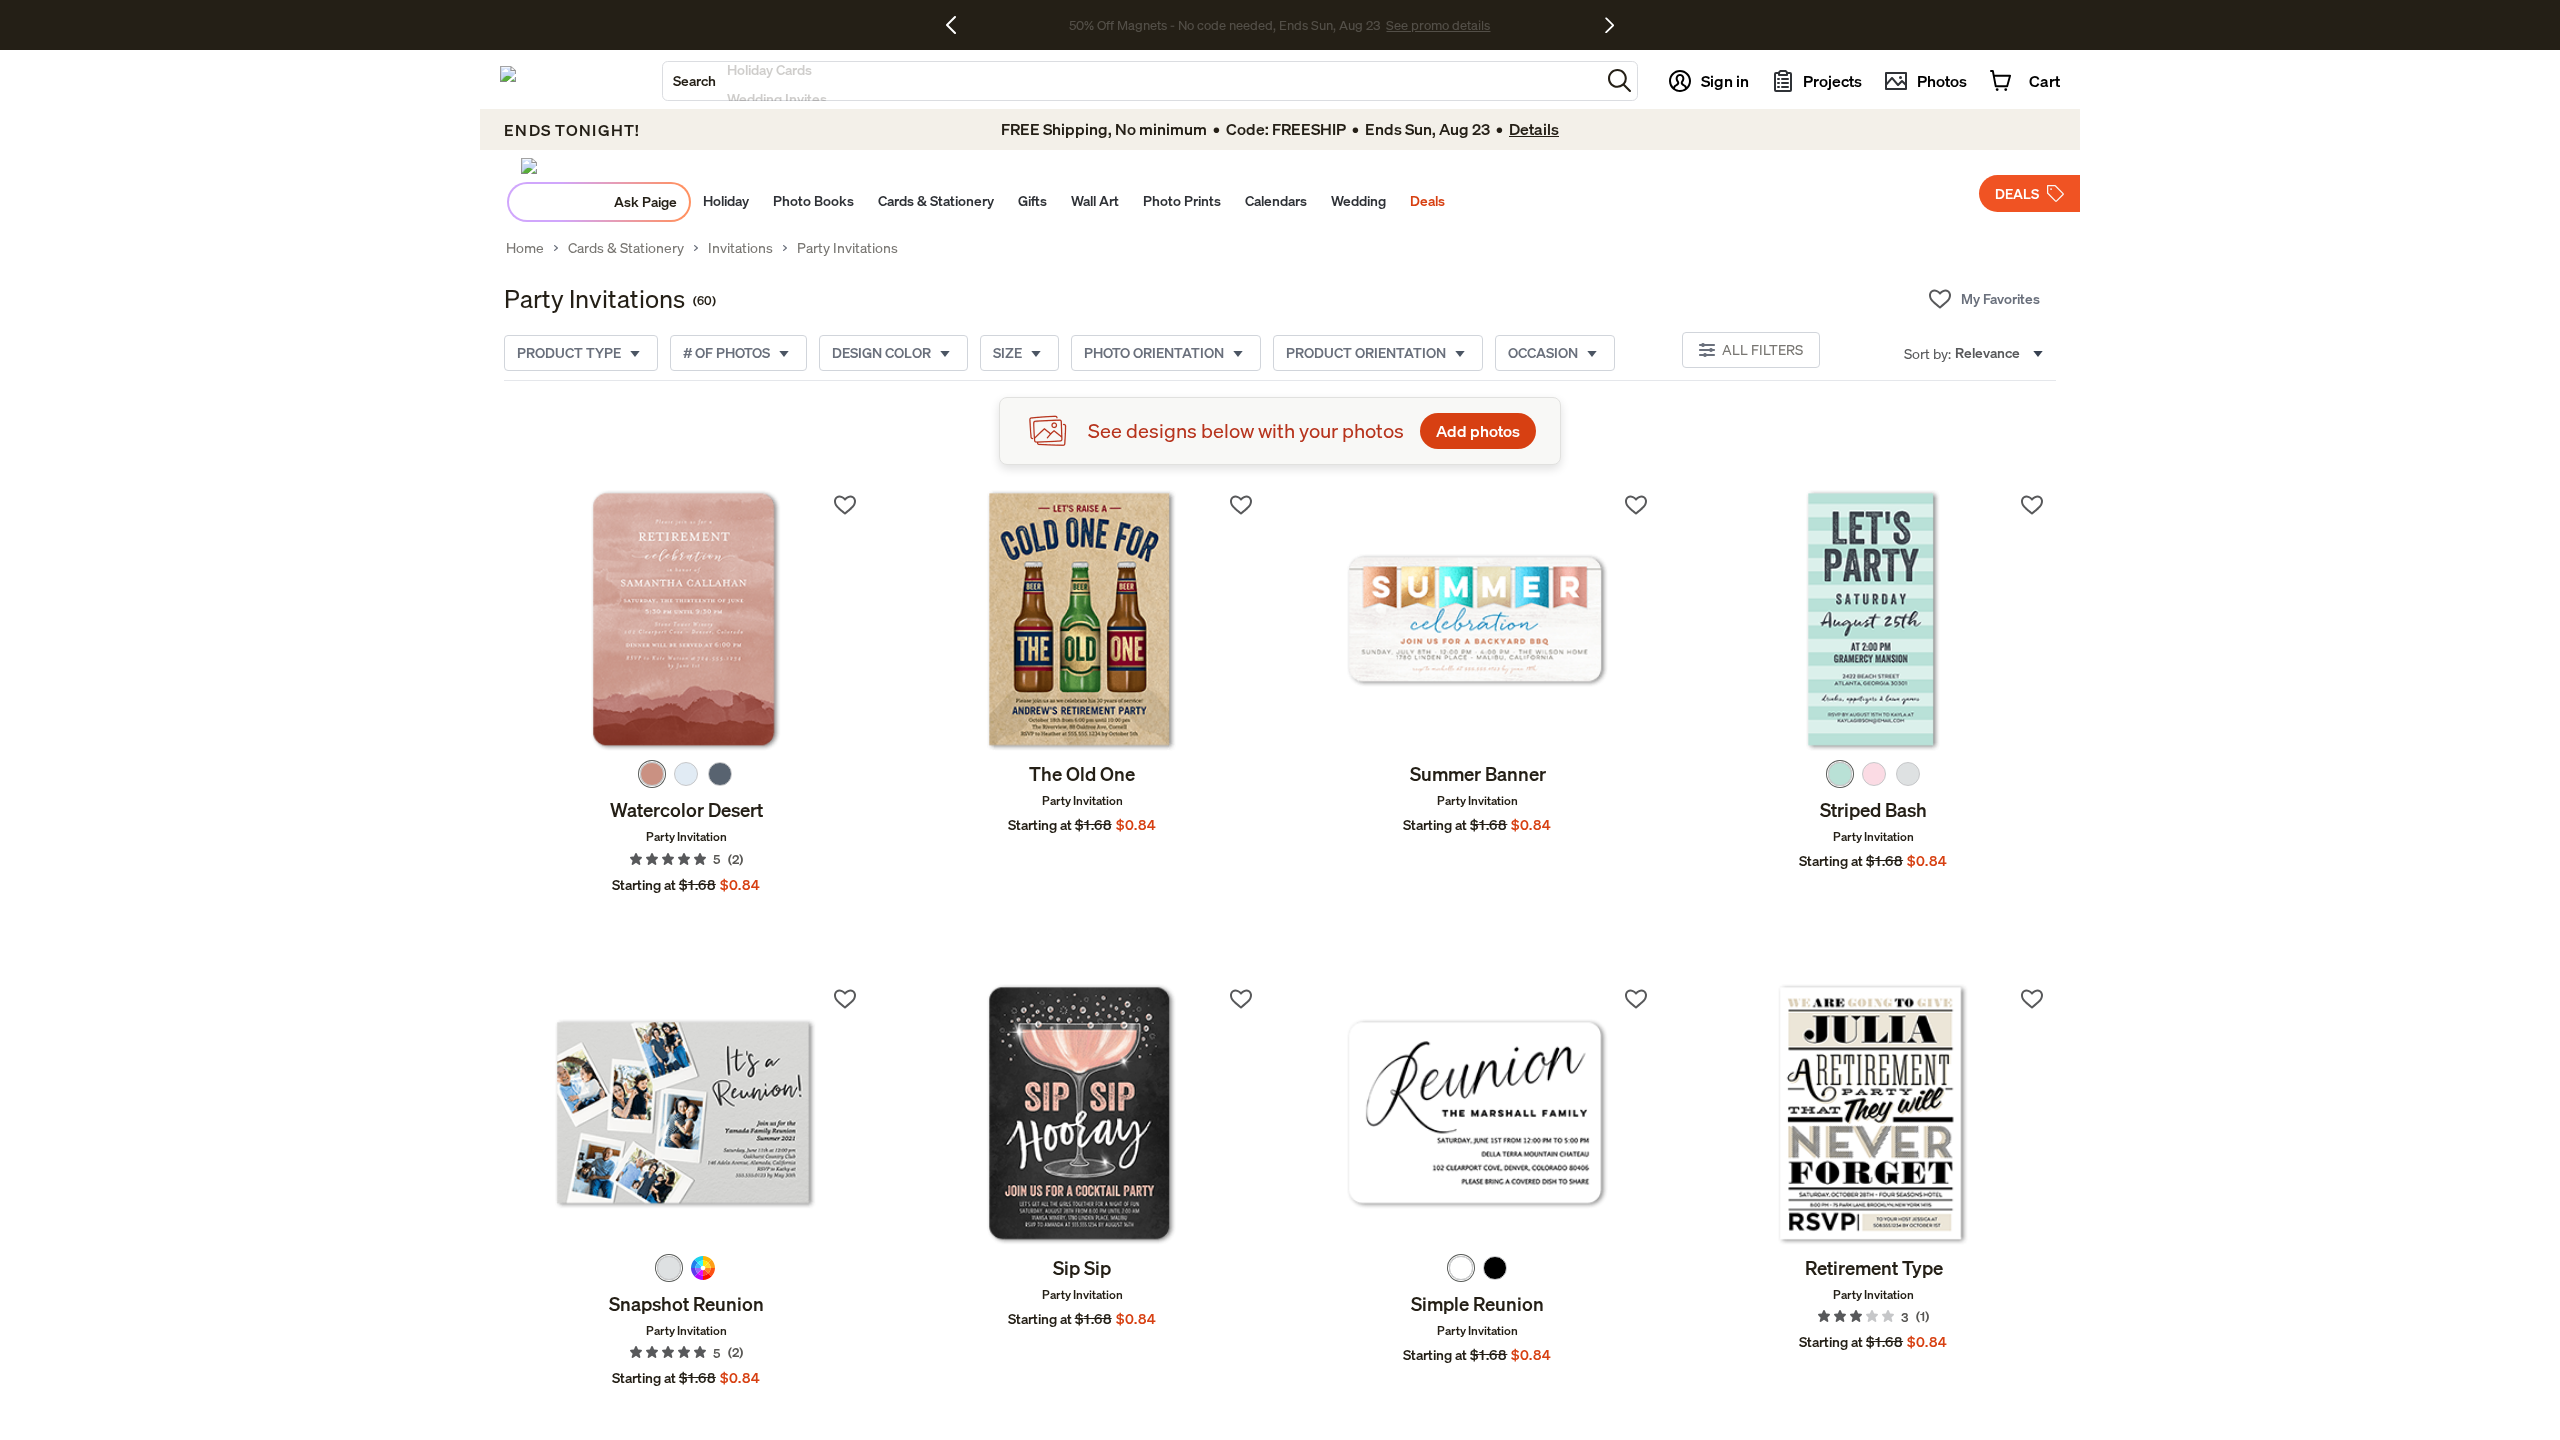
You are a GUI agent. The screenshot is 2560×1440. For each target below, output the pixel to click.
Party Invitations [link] (847, 248)
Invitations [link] (740, 248)
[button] (1619, 80)
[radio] (652, 774)
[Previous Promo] (958, 25)
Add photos (1478, 431)
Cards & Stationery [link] (626, 248)
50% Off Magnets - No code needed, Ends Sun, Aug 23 (1224, 25)
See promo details (1438, 25)
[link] (686, 621)
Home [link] (525, 248)
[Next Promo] (1609, 25)
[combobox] (1131, 81)
